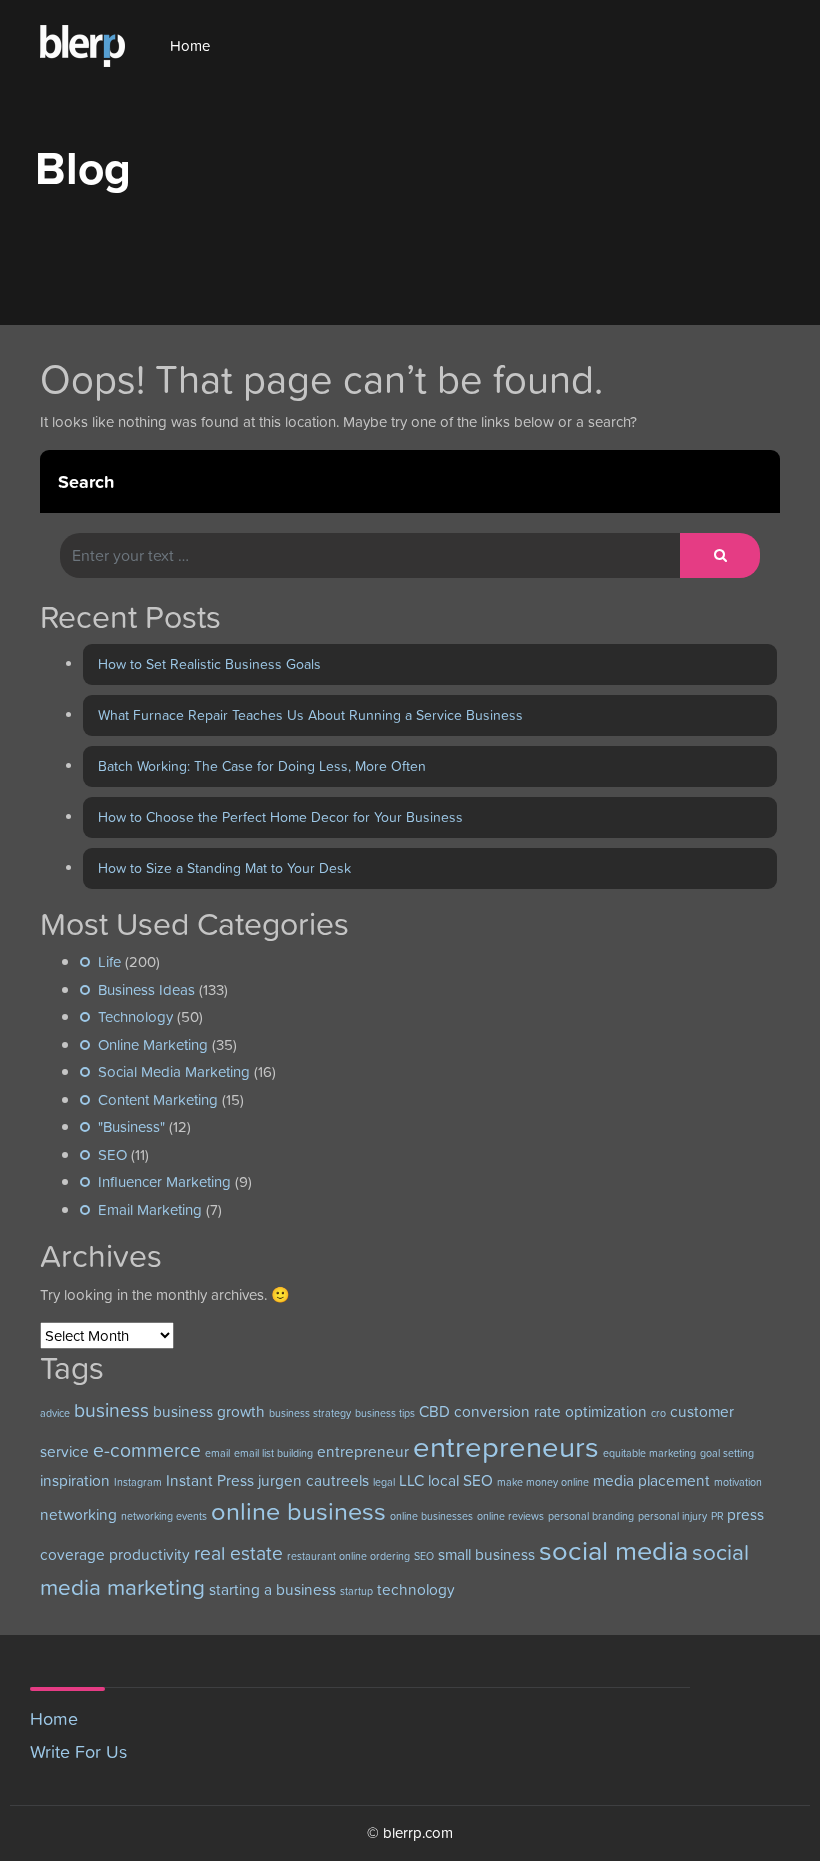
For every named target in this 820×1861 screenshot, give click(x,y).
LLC (411, 1480)
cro (658, 1413)
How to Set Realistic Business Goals (209, 664)
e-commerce (147, 1450)
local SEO (460, 1480)
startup (356, 1591)
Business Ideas (146, 989)
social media (613, 1550)
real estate (238, 1553)
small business (486, 1554)
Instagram (138, 1482)
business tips (385, 1413)
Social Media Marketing (174, 1071)
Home (190, 45)
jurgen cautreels (313, 1480)
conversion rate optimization (550, 1411)
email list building (273, 1453)
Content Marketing (158, 1099)
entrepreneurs (506, 1446)
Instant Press (210, 1480)
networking (78, 1514)
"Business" (131, 1126)
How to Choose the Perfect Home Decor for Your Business (280, 817)
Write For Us (78, 1751)
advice (55, 1413)
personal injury (672, 1516)
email (217, 1453)
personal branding (591, 1516)
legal (384, 1482)
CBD (434, 1411)
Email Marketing (150, 1209)
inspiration (75, 1480)
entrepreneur (363, 1451)
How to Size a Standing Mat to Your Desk (224, 868)
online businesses (431, 1516)
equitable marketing (649, 1453)
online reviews (510, 1516)
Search (86, 481)
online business (298, 1511)
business (111, 1410)
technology (416, 1589)
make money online (543, 1482)
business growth (209, 1411)
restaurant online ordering (348, 1556)
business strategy (310, 1413)
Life (109, 961)
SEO (112, 1154)
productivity (149, 1554)
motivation (738, 1482)
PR (717, 1516)
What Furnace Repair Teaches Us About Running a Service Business (310, 715)
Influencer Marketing (164, 1181)
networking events (164, 1516)
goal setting (727, 1453)
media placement (651, 1480)
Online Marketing (153, 1044)
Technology (135, 1016)
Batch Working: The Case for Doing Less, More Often (262, 766)
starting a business (272, 1589)
